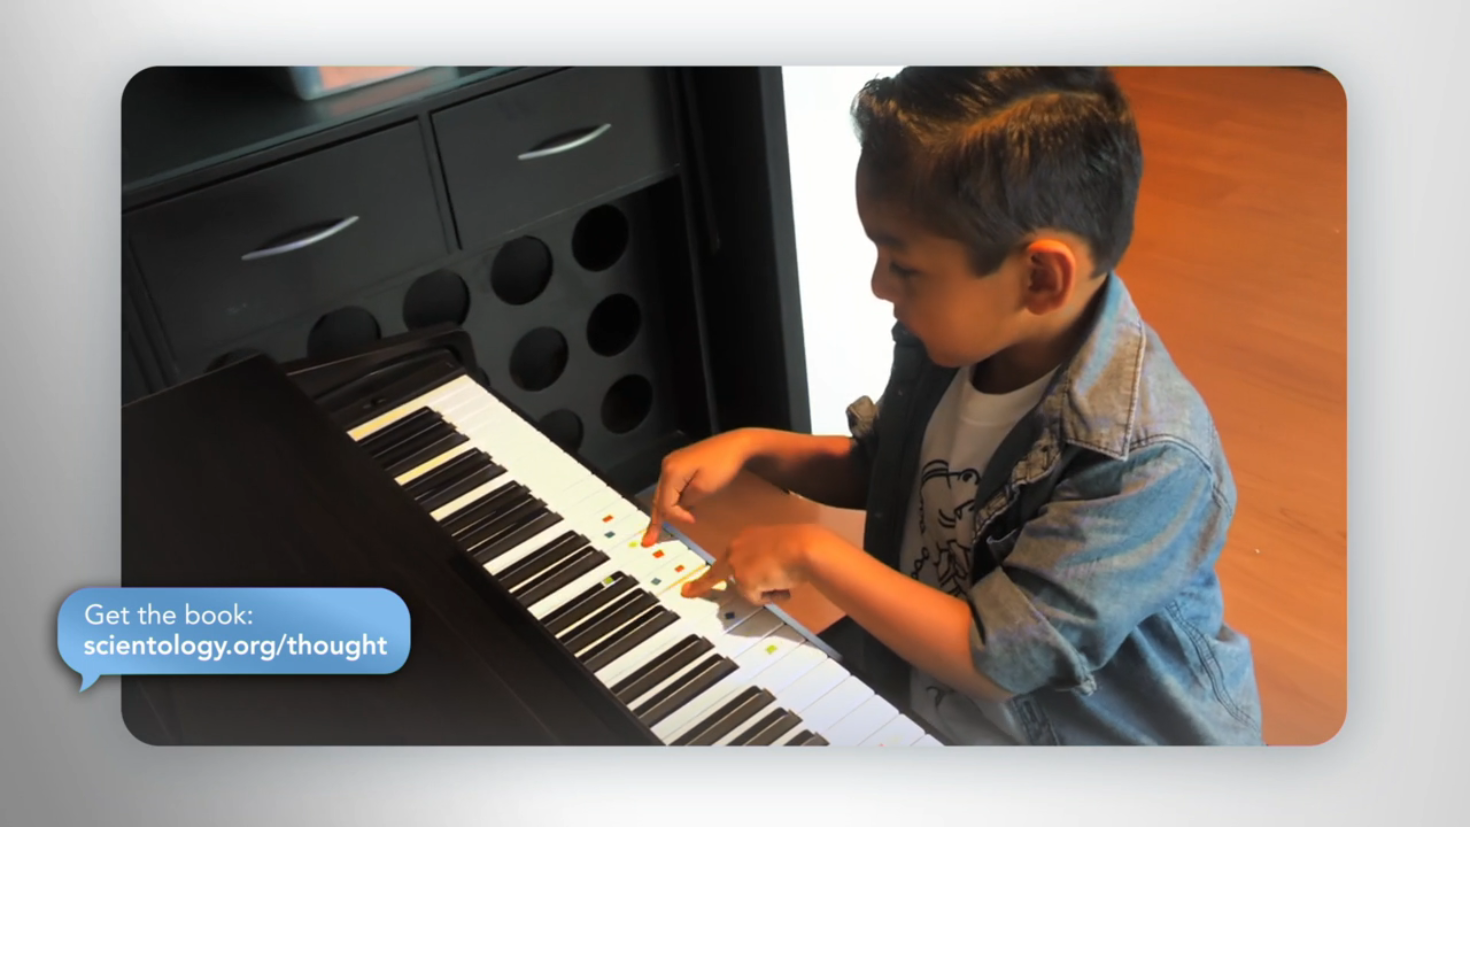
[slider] (775, 807)
